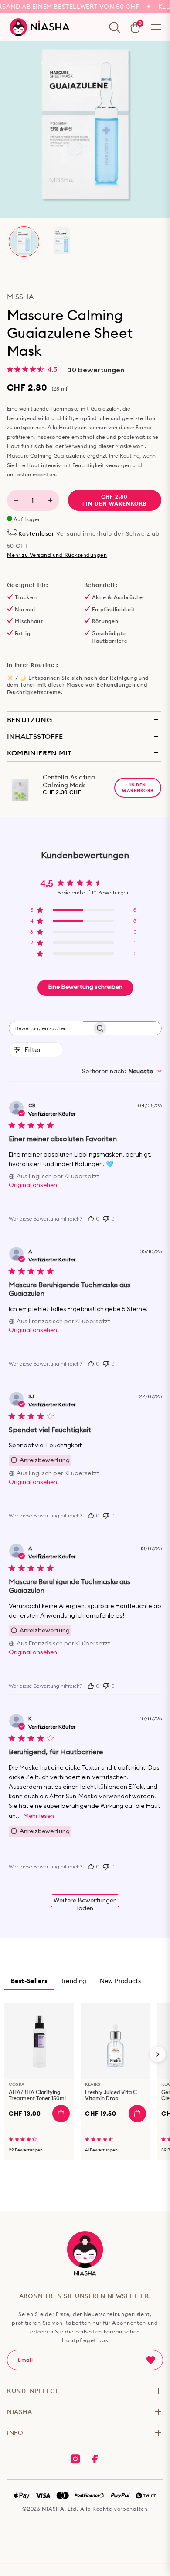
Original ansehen (33, 1185)
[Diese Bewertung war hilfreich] (91, 1218)
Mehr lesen (39, 1816)
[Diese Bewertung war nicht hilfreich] (106, 1218)
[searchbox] (46, 1028)
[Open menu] (156, 27)
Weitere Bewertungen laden (85, 1902)
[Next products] (158, 2054)
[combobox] (122, 1072)
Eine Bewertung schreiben (85, 987)
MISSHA (20, 297)
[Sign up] (151, 2360)
